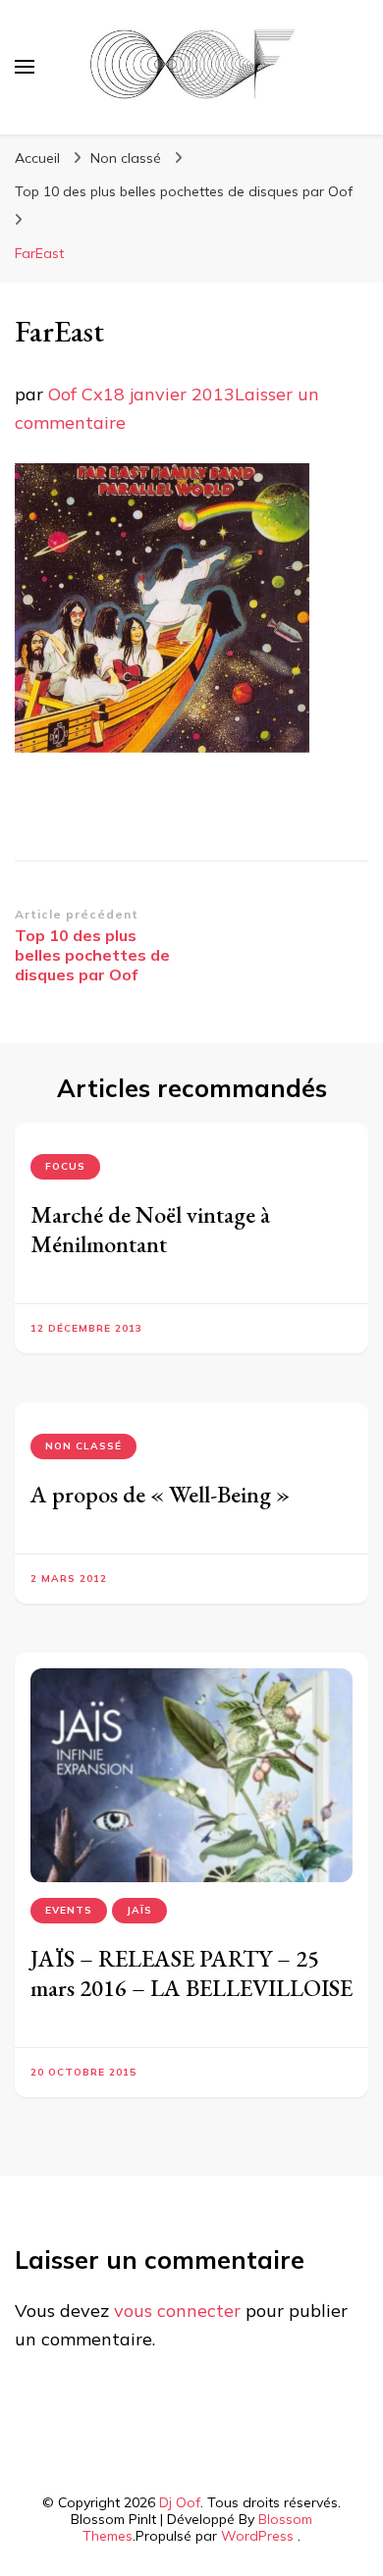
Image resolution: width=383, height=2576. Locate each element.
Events (69, 1910)
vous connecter (177, 2311)
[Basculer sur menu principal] (25, 67)
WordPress (257, 2536)
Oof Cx (76, 394)
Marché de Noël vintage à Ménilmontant (150, 1229)
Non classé (126, 158)
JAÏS (139, 1910)
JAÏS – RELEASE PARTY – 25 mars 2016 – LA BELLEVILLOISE (191, 1973)
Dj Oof (180, 2502)
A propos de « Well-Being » (160, 1494)
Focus (65, 1166)
